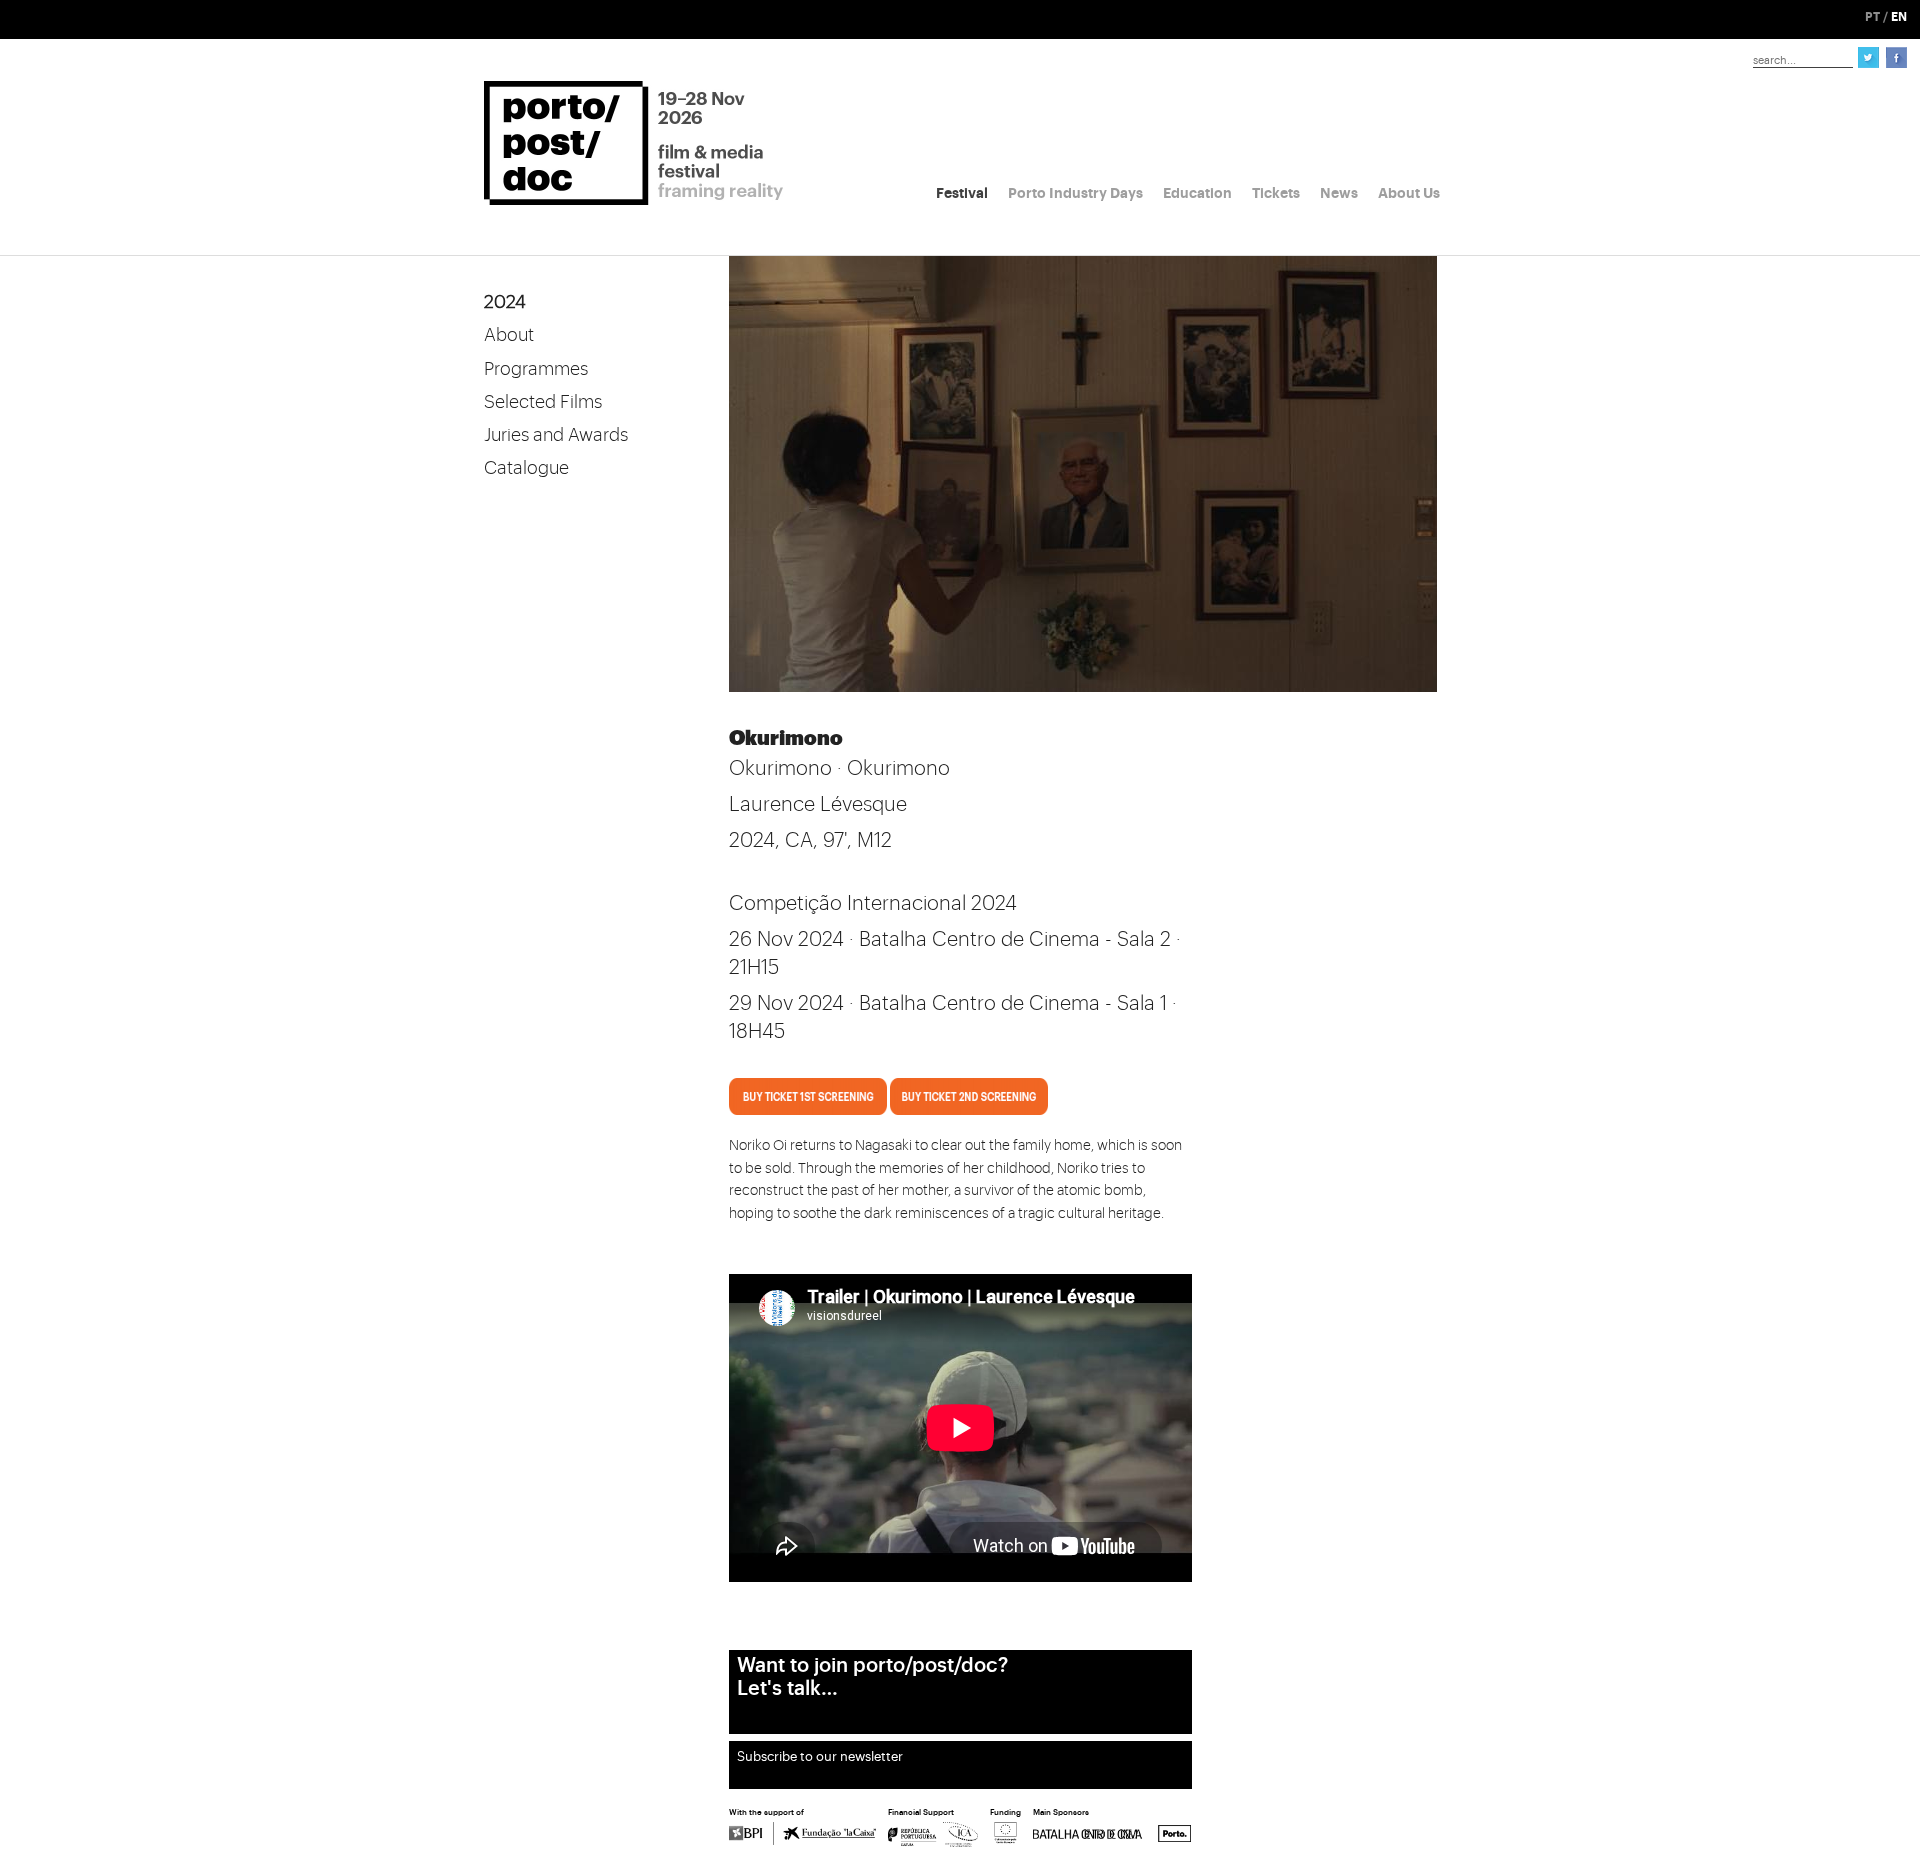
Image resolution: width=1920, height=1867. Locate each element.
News (1339, 193)
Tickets (1276, 193)
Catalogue (526, 468)
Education (1197, 193)
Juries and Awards (556, 435)
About (509, 335)
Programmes (536, 369)
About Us (1409, 193)
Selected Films (543, 402)
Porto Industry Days (1075, 193)
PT (1872, 17)
